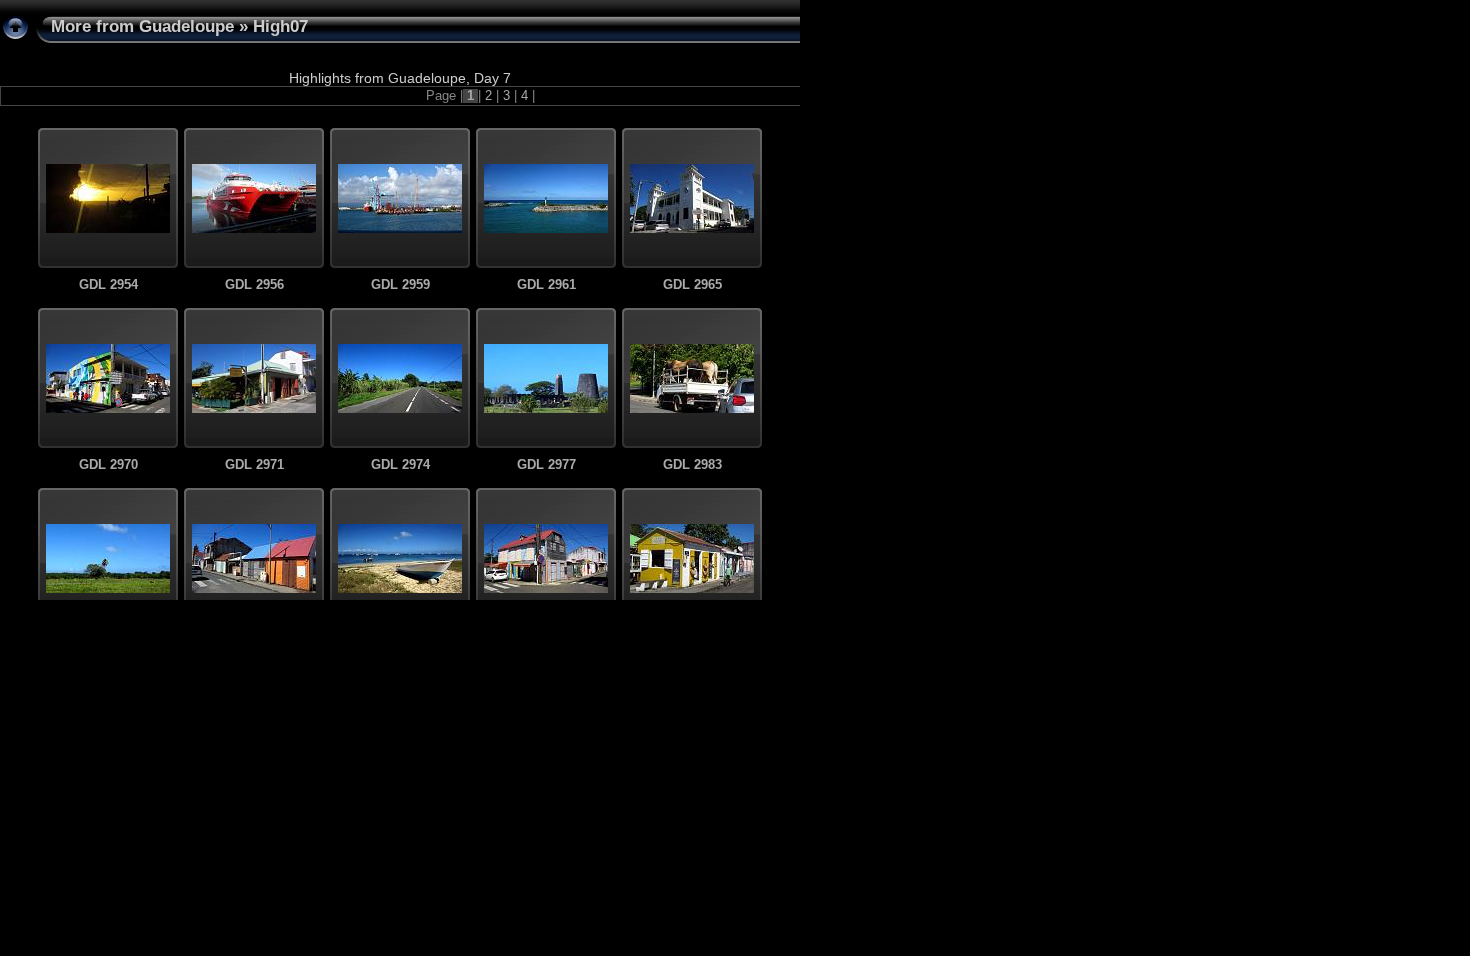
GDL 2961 (546, 285)
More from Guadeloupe (142, 26)
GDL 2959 (400, 285)
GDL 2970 (108, 465)
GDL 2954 (108, 285)
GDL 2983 (692, 465)
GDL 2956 (254, 285)
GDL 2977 (546, 465)
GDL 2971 (254, 465)
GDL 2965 (692, 285)
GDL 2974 (400, 465)
